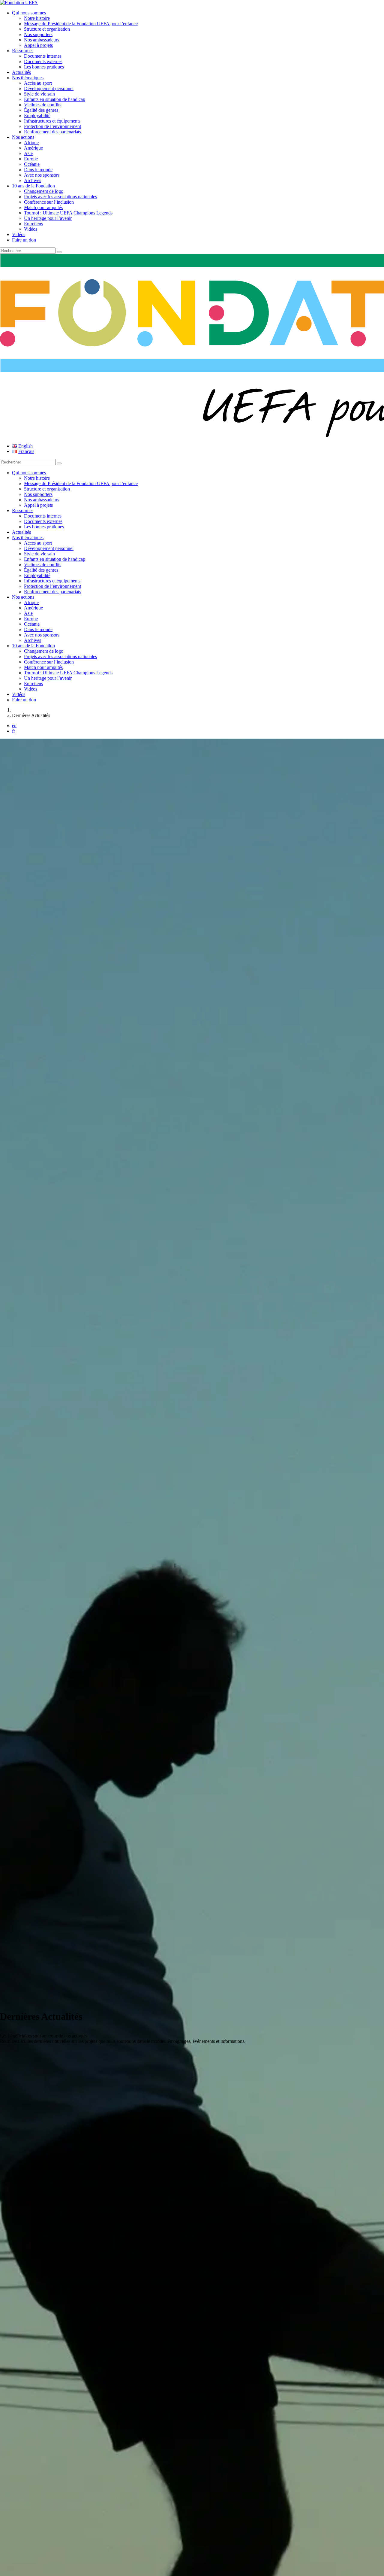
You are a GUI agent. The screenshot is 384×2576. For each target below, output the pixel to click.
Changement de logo (44, 191)
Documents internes (43, 56)
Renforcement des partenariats (52, 132)
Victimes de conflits (43, 105)
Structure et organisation (47, 29)
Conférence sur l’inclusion (49, 202)
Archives (33, 180)
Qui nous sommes (29, 13)
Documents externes (43, 61)
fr (13, 731)
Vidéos (31, 229)
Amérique (33, 148)
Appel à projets (38, 45)
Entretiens (33, 224)
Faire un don (24, 240)
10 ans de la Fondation (33, 186)
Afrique (31, 143)
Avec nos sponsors (42, 175)
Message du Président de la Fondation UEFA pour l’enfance (81, 24)
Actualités (21, 72)
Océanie (32, 164)
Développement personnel (49, 88)
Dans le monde (38, 170)
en (14, 726)
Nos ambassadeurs (42, 40)
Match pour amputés (43, 207)
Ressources (23, 51)
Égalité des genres (41, 110)
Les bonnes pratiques (44, 67)
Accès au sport (38, 83)
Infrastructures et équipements (52, 121)
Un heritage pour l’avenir (48, 218)
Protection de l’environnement (52, 126)
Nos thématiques (28, 78)
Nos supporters (38, 34)
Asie (28, 153)
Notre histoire (37, 18)
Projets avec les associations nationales (60, 197)
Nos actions (23, 137)
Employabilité (37, 115)
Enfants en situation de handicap (55, 99)
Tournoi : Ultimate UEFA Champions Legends (68, 213)
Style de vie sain (39, 94)
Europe (31, 159)
